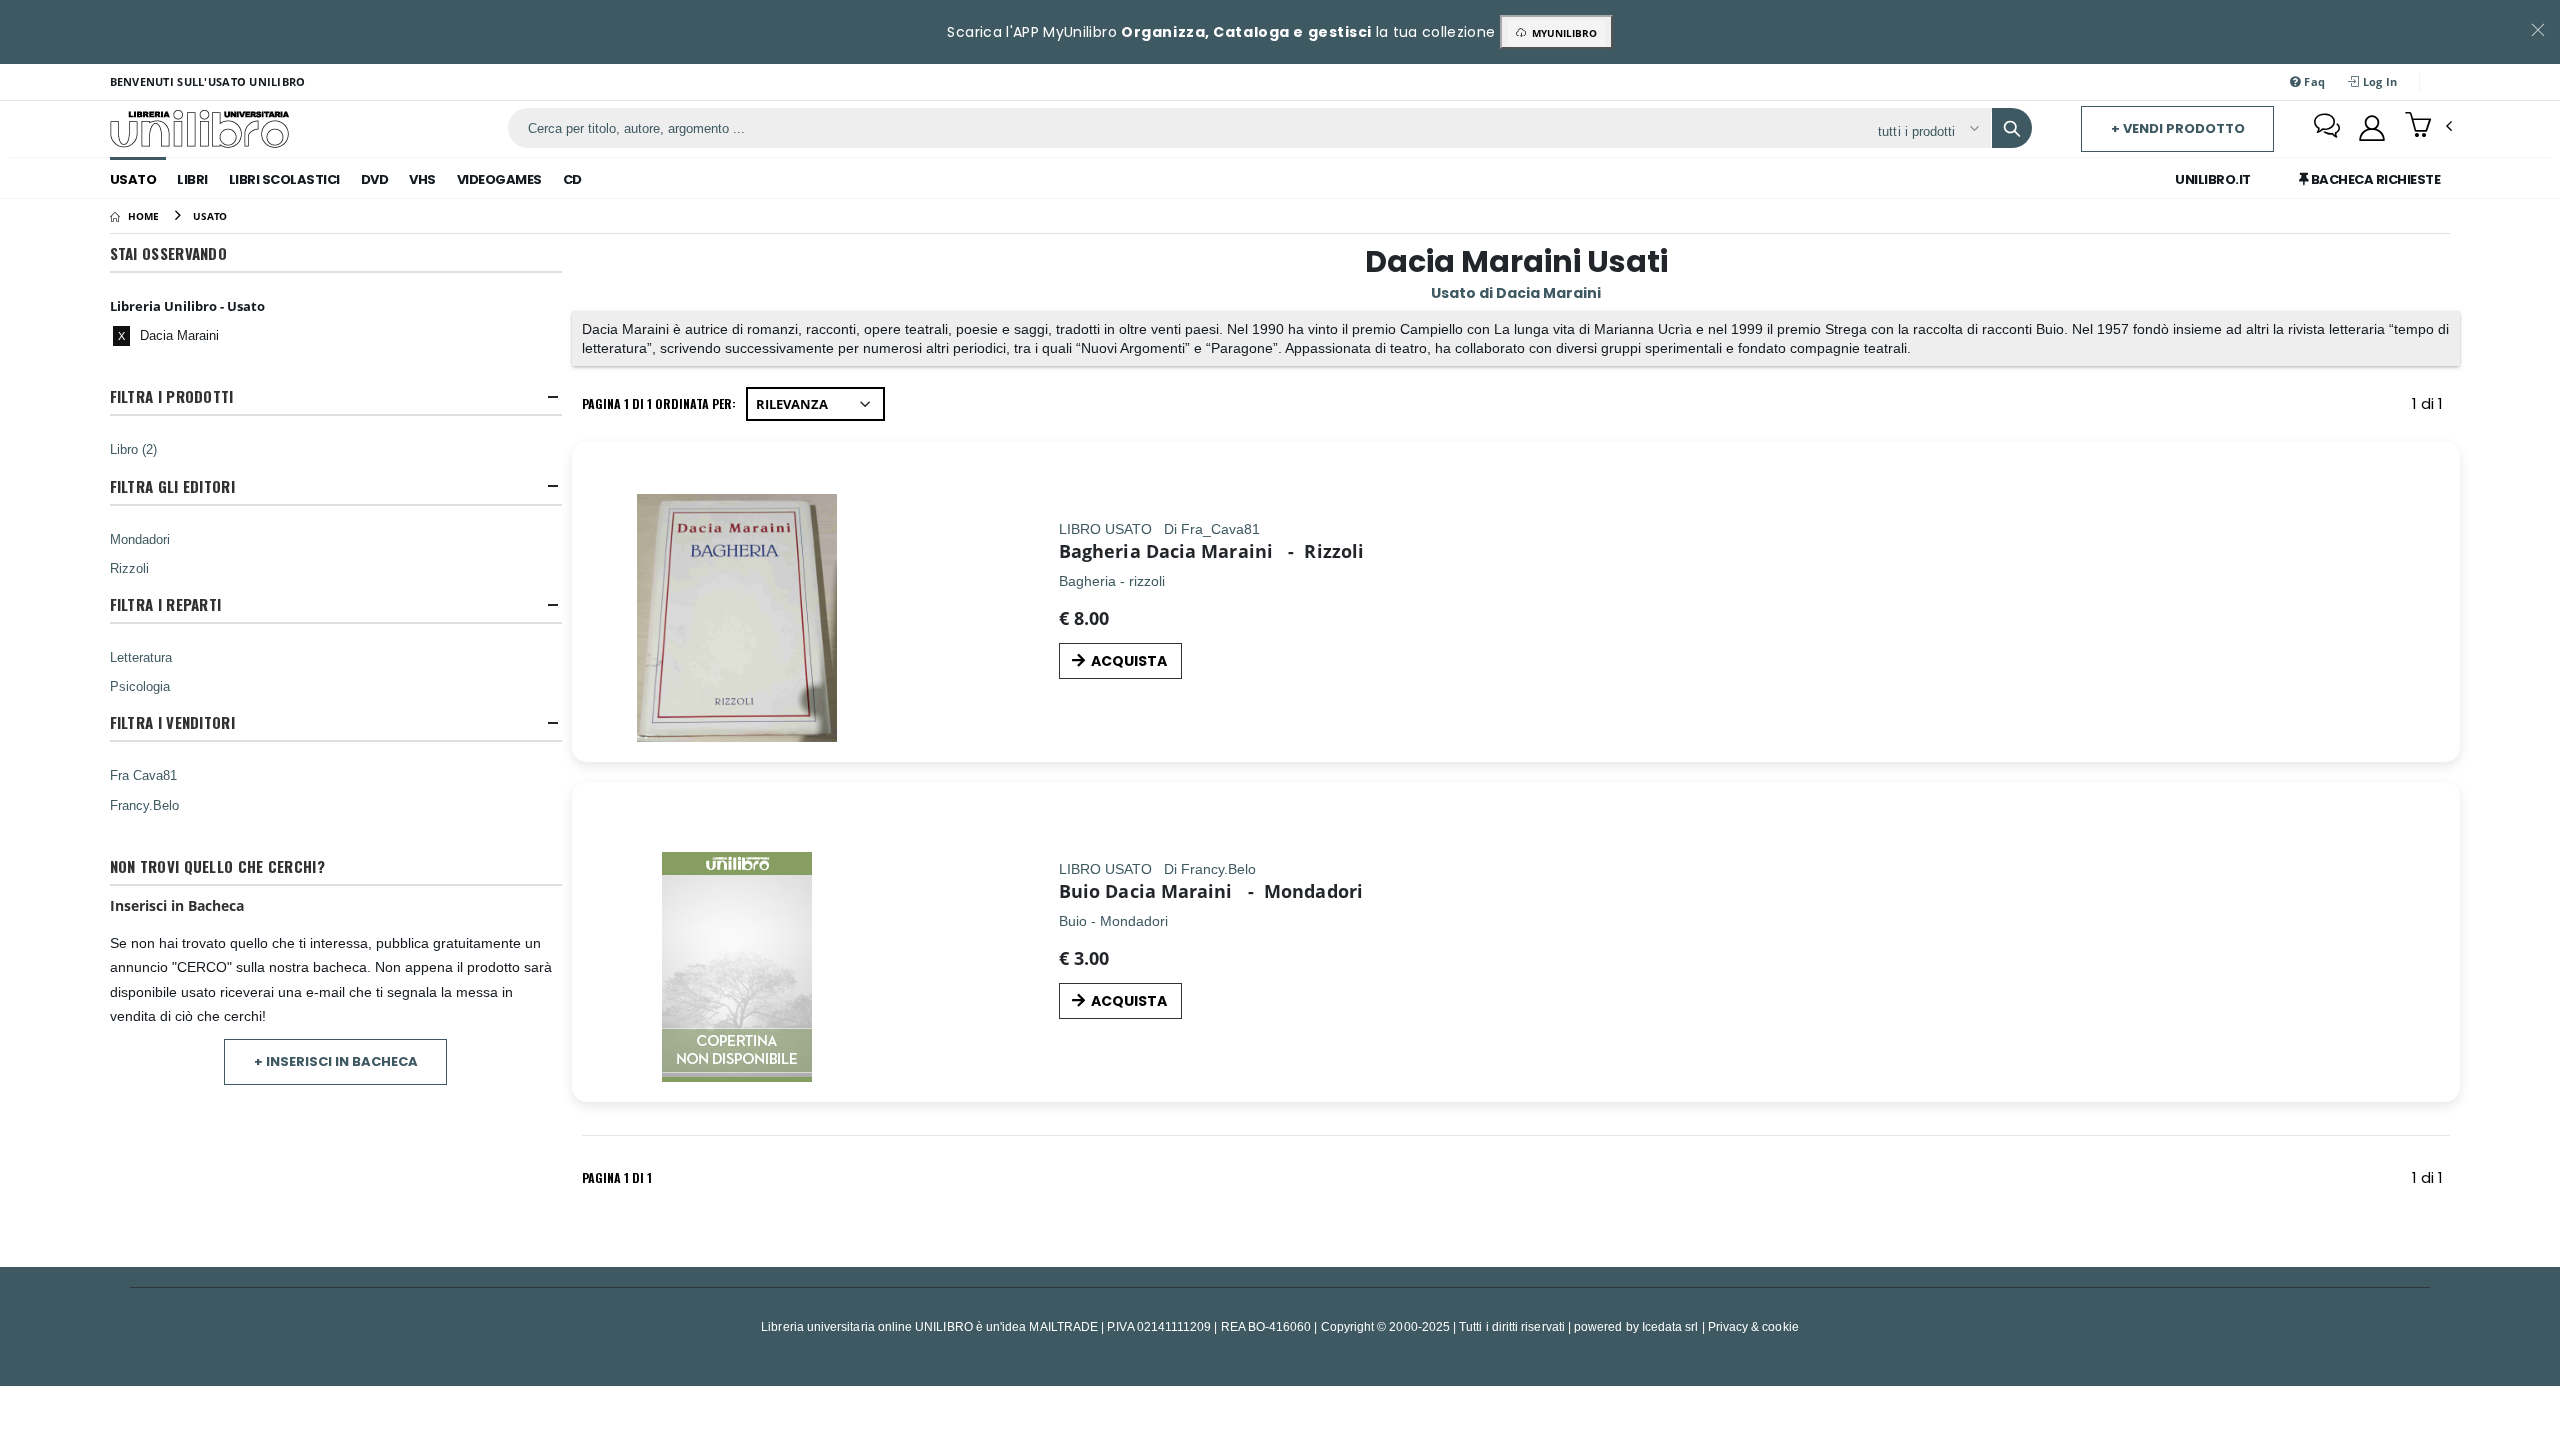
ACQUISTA (1129, 661)
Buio (1079, 891)
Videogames (499, 179)
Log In (2379, 81)
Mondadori (140, 539)
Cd (572, 179)
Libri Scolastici (284, 179)
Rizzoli (129, 568)
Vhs (422, 179)
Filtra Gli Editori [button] (172, 486)
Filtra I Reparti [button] (166, 604)
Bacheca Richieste (2374, 179)
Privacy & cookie (1753, 1326)
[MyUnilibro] (2372, 128)
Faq (2313, 81)
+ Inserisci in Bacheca (336, 1061)
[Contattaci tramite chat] (2327, 128)
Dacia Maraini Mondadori (1234, 891)
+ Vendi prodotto (2178, 128)
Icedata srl (1670, 1326)
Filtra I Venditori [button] (172, 722)
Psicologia (140, 686)
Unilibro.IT (2213, 179)
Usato (133, 179)
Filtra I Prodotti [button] (172, 396)
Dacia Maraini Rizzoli (1255, 551)
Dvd (375, 179)
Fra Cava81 (143, 775)
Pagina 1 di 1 (617, 1177)
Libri (192, 179)
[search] (2012, 128)
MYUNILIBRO (1561, 33)
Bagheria (1102, 551)
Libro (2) (133, 449)
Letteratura (141, 657)
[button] (2428, 127)
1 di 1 (2431, 407)
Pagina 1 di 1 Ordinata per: (659, 403)
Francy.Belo (144, 805)
